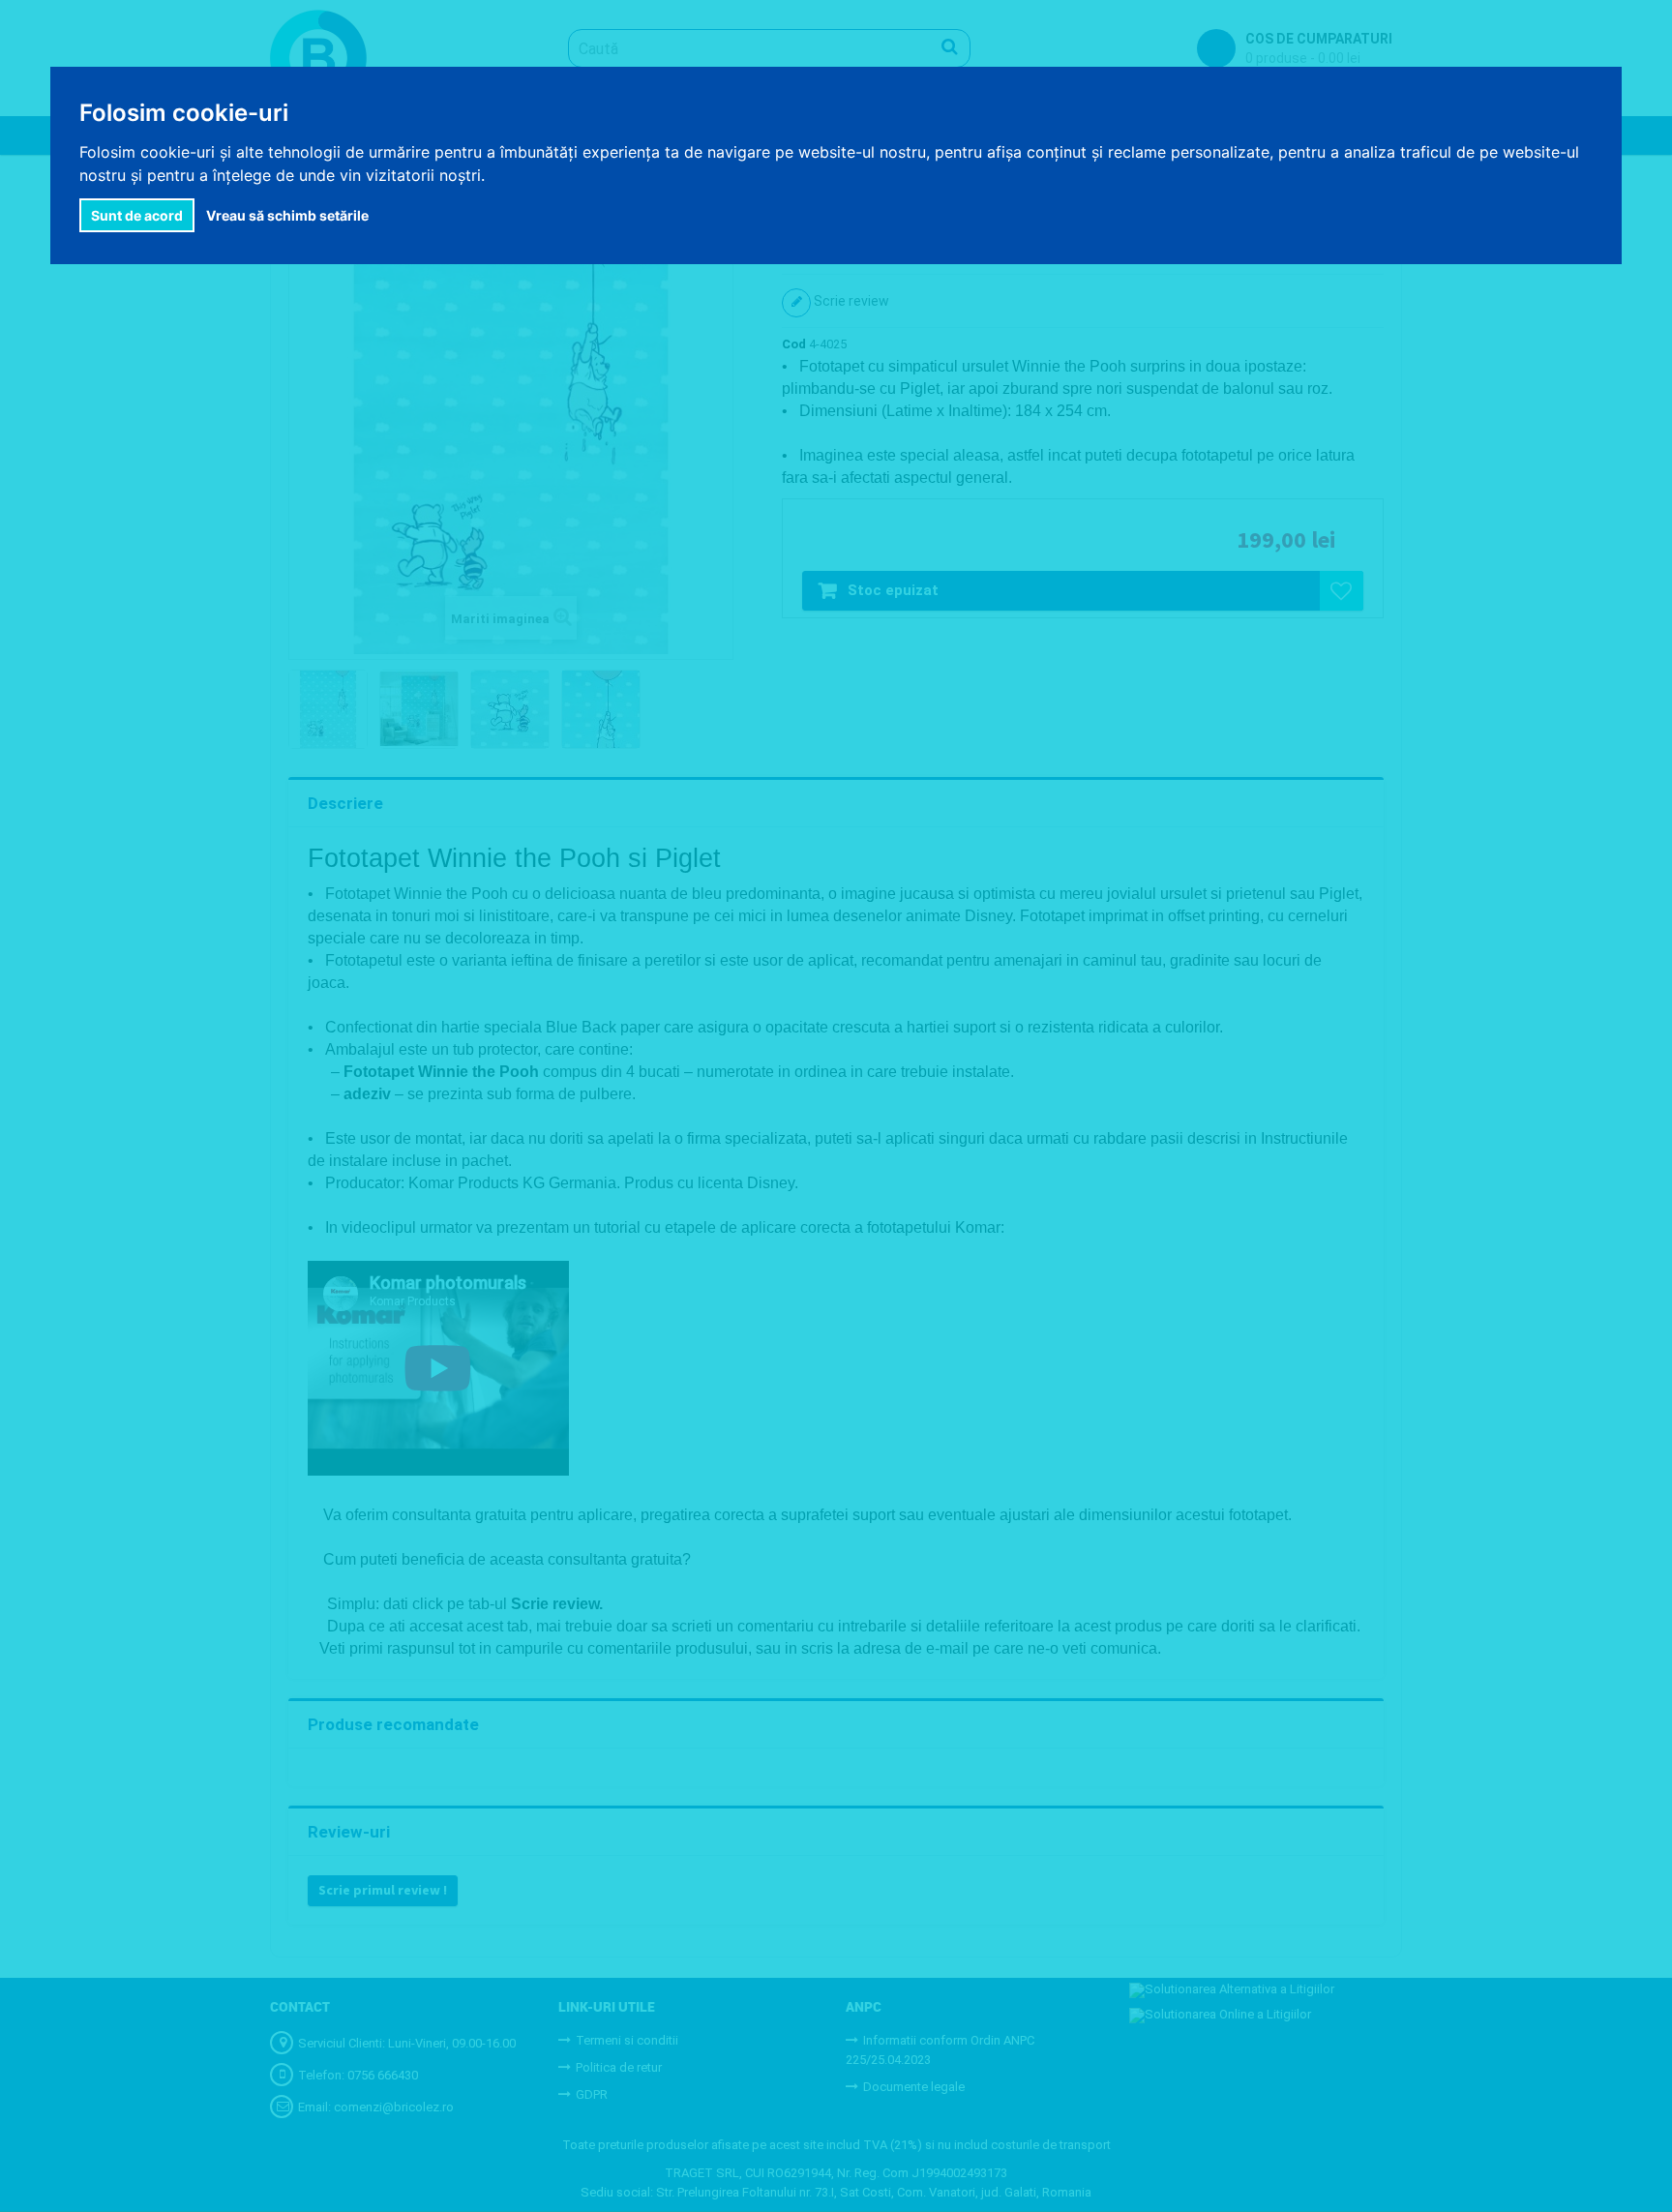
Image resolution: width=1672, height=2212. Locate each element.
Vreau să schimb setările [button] (287, 215)
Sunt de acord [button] (137, 215)
